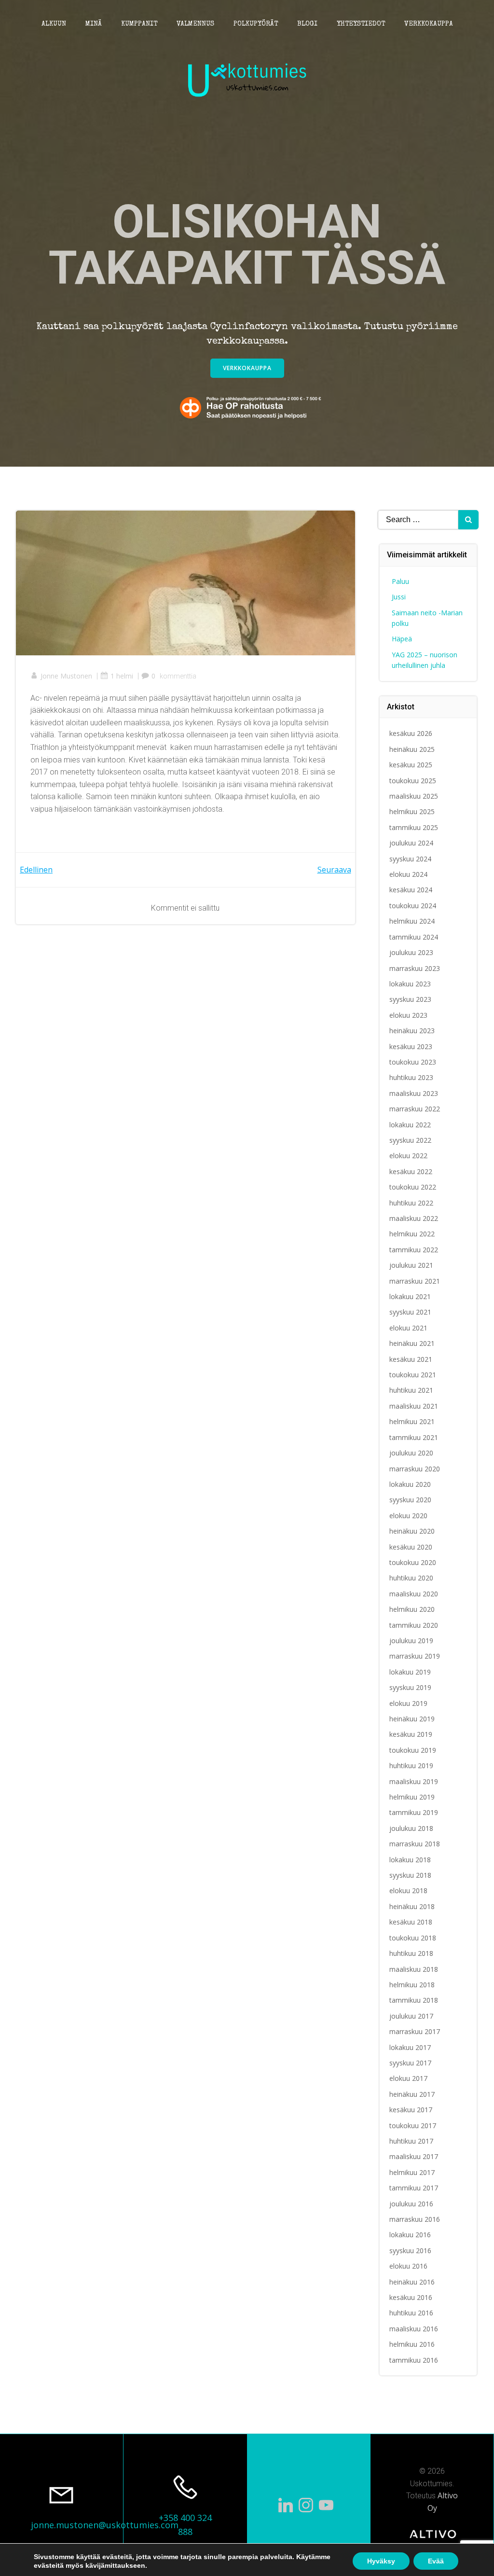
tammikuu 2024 (414, 937)
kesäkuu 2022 (411, 1171)
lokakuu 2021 (410, 1296)
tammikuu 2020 (414, 1625)
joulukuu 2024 (411, 843)
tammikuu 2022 (414, 1250)
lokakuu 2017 (410, 2047)
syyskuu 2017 (410, 2063)
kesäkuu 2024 (411, 890)
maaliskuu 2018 (414, 1969)
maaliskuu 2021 (414, 1406)
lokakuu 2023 (410, 984)
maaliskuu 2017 (414, 2156)
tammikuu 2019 (414, 1812)
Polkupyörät (256, 24)
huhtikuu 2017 (411, 2141)
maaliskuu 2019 (414, 1781)
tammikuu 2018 (414, 2000)
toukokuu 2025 (413, 781)
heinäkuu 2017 (412, 2094)
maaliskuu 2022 (414, 1218)
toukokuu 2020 (413, 1562)
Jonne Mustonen (66, 676)
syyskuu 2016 (410, 2251)
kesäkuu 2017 (411, 2110)
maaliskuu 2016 (414, 2329)
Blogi (307, 24)
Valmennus (195, 24)
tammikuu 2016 (414, 2360)
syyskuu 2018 (410, 1875)
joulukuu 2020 (411, 1453)
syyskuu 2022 (410, 1140)
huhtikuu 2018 (411, 1953)
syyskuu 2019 (410, 1687)
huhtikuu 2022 (411, 1203)
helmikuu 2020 (412, 1609)
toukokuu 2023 (413, 1062)
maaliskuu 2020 (414, 1594)
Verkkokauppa (429, 24)
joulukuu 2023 (411, 952)
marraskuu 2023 (415, 968)
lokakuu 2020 (410, 1484)
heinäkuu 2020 (412, 1531)
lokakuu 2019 (410, 1672)
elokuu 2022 (408, 1156)
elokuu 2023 (408, 1015)
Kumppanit (139, 24)
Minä (94, 24)
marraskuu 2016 (415, 2219)
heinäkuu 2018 (412, 1906)
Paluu (400, 581)
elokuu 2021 (408, 1328)
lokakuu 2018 (410, 1860)
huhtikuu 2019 (411, 1766)
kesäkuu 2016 (411, 2297)
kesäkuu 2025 (411, 765)
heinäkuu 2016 (412, 2282)
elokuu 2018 (408, 1890)
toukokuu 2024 (413, 906)
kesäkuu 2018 (411, 1922)
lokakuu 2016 (410, 2235)
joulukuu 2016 (411, 2204)
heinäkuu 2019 (412, 1719)
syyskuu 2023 (410, 999)
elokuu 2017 (408, 2078)
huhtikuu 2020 (411, 1578)
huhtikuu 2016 (411, 2313)
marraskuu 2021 (415, 1281)
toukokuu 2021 (413, 1375)
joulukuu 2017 (411, 2016)
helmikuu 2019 (412, 1797)
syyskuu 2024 (410, 859)
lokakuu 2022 (410, 1125)
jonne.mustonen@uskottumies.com (105, 2525)
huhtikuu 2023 (411, 1077)
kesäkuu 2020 (411, 1547)
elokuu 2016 (408, 2266)
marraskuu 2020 (415, 1469)
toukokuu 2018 (413, 1938)
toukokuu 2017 (413, 2126)
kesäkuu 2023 (411, 1046)
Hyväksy (381, 2561)
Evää (436, 2561)
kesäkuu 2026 (411, 733)
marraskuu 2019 (415, 1656)
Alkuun (54, 24)
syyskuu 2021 (410, 1312)
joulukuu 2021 (411, 1265)
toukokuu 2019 (413, 1750)
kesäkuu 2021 (411, 1359)
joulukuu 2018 (411, 1828)
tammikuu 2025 (414, 827)
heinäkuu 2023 (412, 1031)
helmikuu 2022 (412, 1234)
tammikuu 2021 (414, 1437)
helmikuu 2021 (412, 1421)
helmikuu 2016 (412, 2344)
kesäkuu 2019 (411, 1734)
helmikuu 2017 (412, 2172)
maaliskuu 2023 (414, 1093)
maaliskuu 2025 (414, 796)
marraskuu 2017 (415, 2031)
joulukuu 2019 (411, 1641)
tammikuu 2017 (414, 2188)
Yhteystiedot (361, 24)
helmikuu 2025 (412, 811)
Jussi (399, 597)
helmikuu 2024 (412, 921)
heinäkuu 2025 (412, 749)
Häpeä (402, 639)
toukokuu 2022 (413, 1187)
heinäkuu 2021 (412, 1343)
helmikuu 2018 (412, 1985)
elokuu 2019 (408, 1703)
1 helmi (122, 676)
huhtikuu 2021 (411, 1390)
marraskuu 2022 (415, 1109)
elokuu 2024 (408, 874)
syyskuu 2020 (410, 1500)
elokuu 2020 (408, 1516)
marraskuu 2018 (415, 1844)
